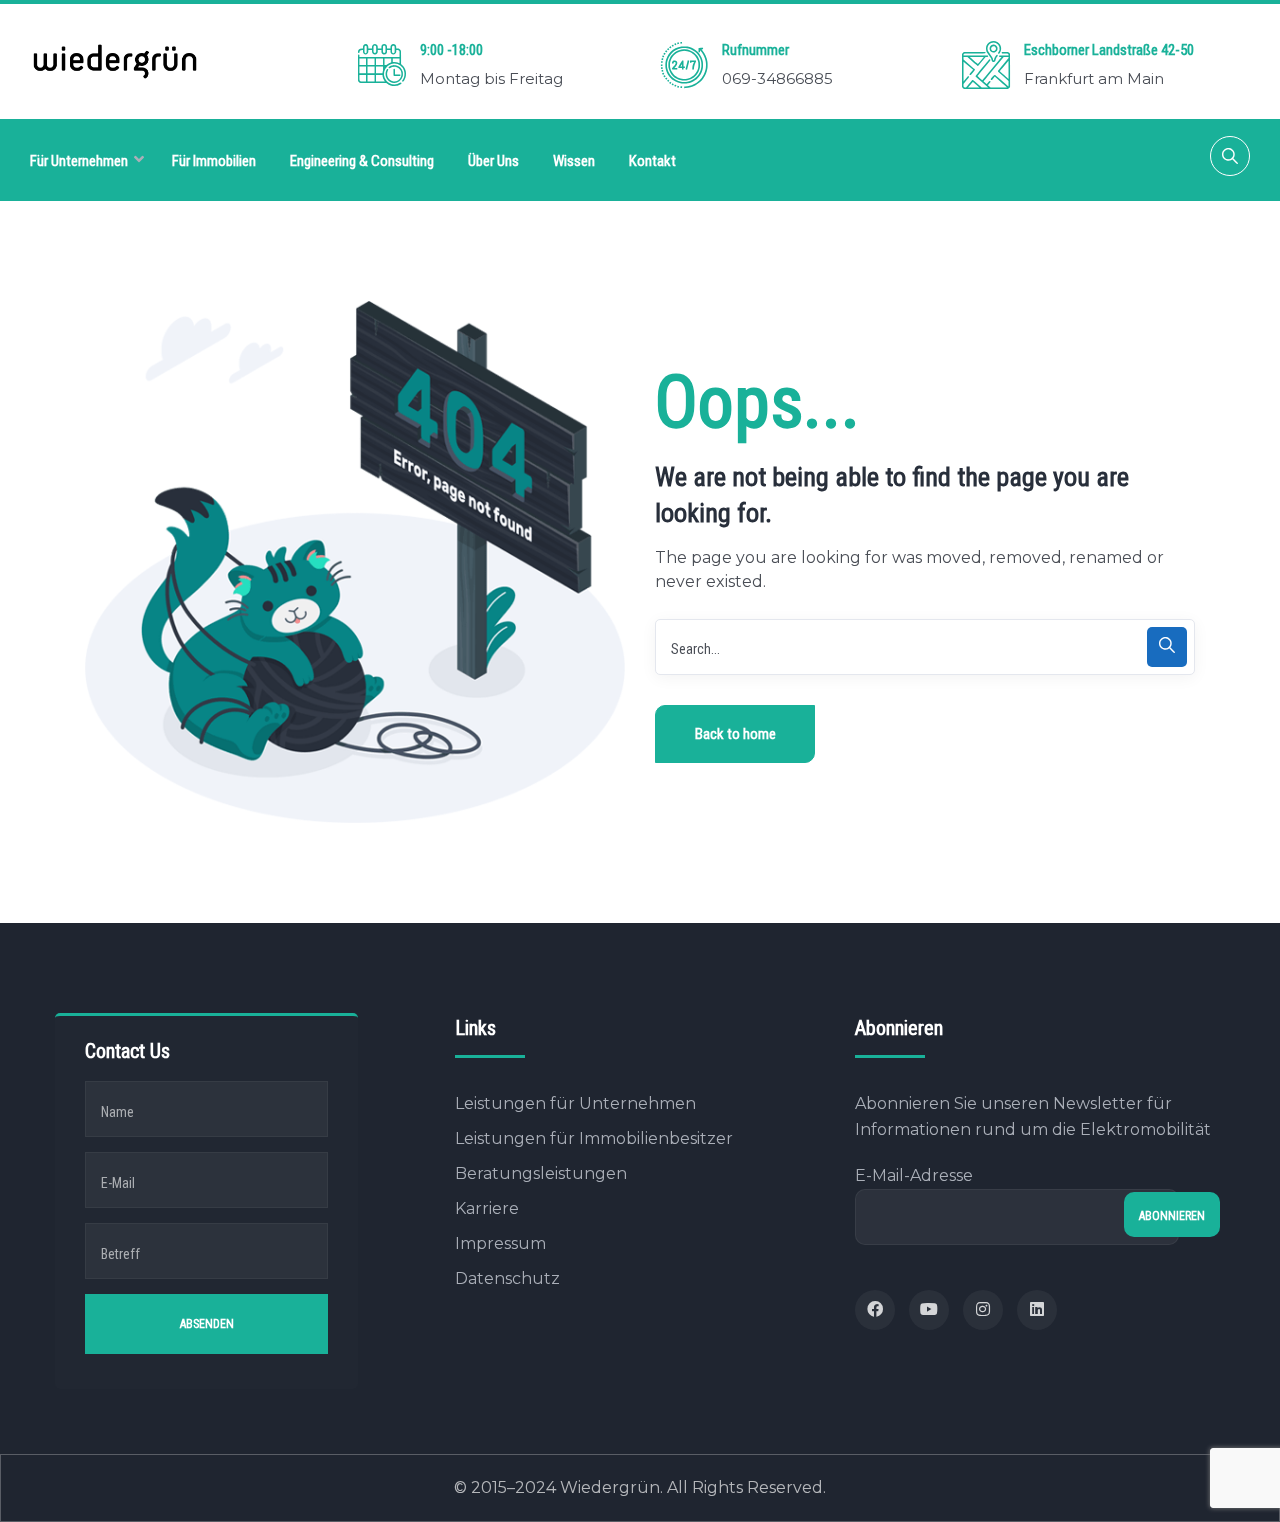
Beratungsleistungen (541, 1173)
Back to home (735, 734)
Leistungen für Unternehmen (575, 1103)
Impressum (500, 1243)
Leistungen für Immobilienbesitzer (594, 1138)
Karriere (487, 1208)
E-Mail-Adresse (914, 1175)
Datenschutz (507, 1278)
